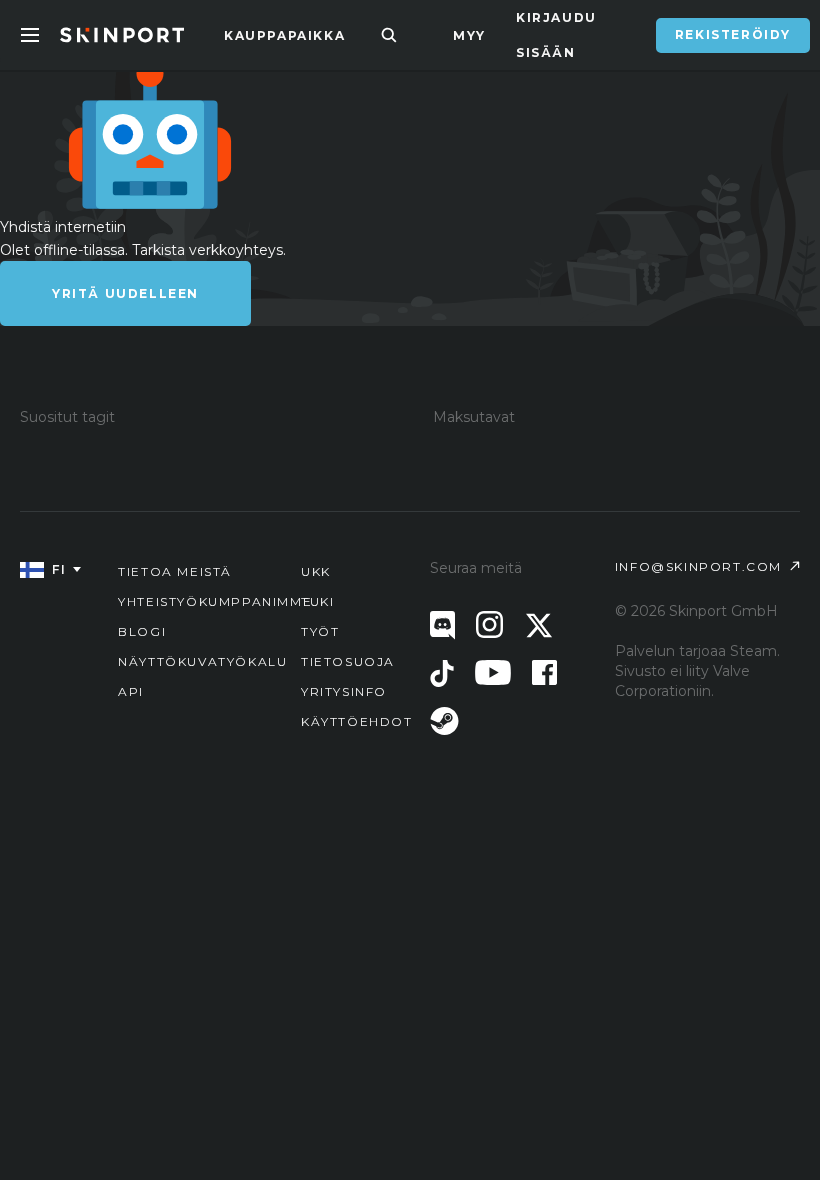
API (131, 691)
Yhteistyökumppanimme (215, 601)
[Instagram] (489, 624)
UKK (316, 571)
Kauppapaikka (284, 35)
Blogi (142, 631)
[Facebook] (544, 672)
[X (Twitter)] (539, 625)
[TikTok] (442, 673)
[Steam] (444, 721)
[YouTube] (493, 672)
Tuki (317, 601)
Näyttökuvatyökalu (202, 661)
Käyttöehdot (357, 721)
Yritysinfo (344, 691)
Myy (469, 35)
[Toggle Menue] (30, 35)
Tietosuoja (348, 661)
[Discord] (442, 625)
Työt (320, 631)
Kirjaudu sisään (556, 35)
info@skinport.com (698, 566)
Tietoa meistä (175, 571)
